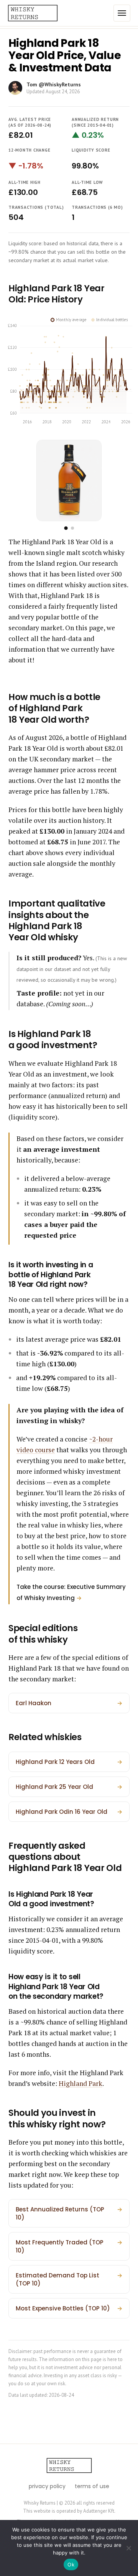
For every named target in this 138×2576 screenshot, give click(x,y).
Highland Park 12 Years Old (69, 1762)
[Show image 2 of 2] (72, 528)
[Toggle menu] (122, 13)
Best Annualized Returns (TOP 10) (69, 2213)
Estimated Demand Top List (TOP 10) (69, 2279)
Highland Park (80, 2083)
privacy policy (47, 2486)
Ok (71, 2564)
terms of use (92, 2486)
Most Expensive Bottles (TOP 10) (69, 2308)
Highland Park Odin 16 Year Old (69, 1812)
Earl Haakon (69, 1703)
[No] (128, 2548)
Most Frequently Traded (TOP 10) (69, 2246)
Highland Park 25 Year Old (69, 1787)
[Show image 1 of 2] (66, 528)
